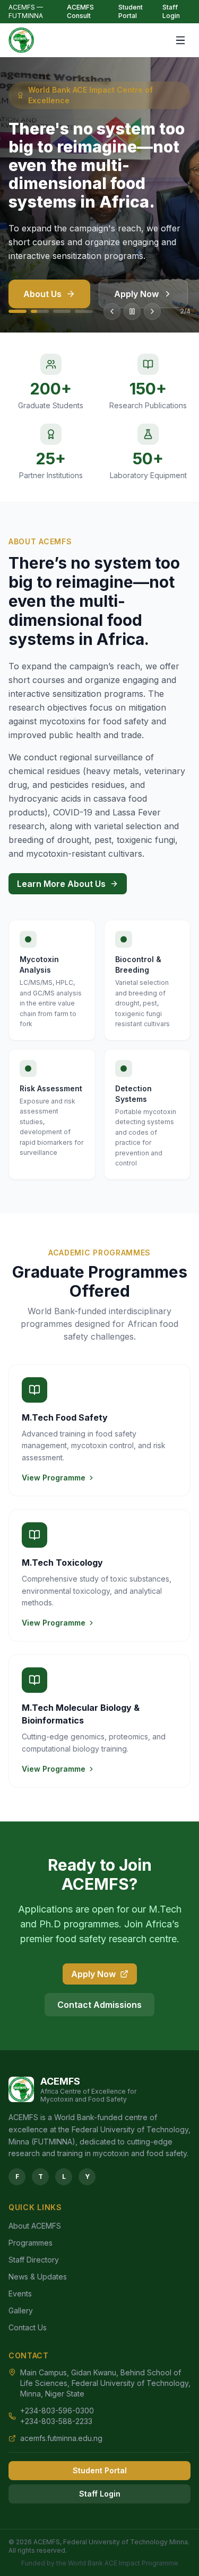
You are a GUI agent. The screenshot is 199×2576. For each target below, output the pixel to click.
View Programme (54, 1478)
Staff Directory (34, 2260)
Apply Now (136, 294)
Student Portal (131, 11)
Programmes (31, 2243)
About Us (42, 294)
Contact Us (28, 2327)
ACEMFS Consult (80, 11)
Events (20, 2294)
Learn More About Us (61, 884)
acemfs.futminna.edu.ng (61, 2438)
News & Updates (38, 2277)
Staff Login (171, 11)
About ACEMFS (35, 2226)
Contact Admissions (99, 2005)
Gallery (21, 2310)
